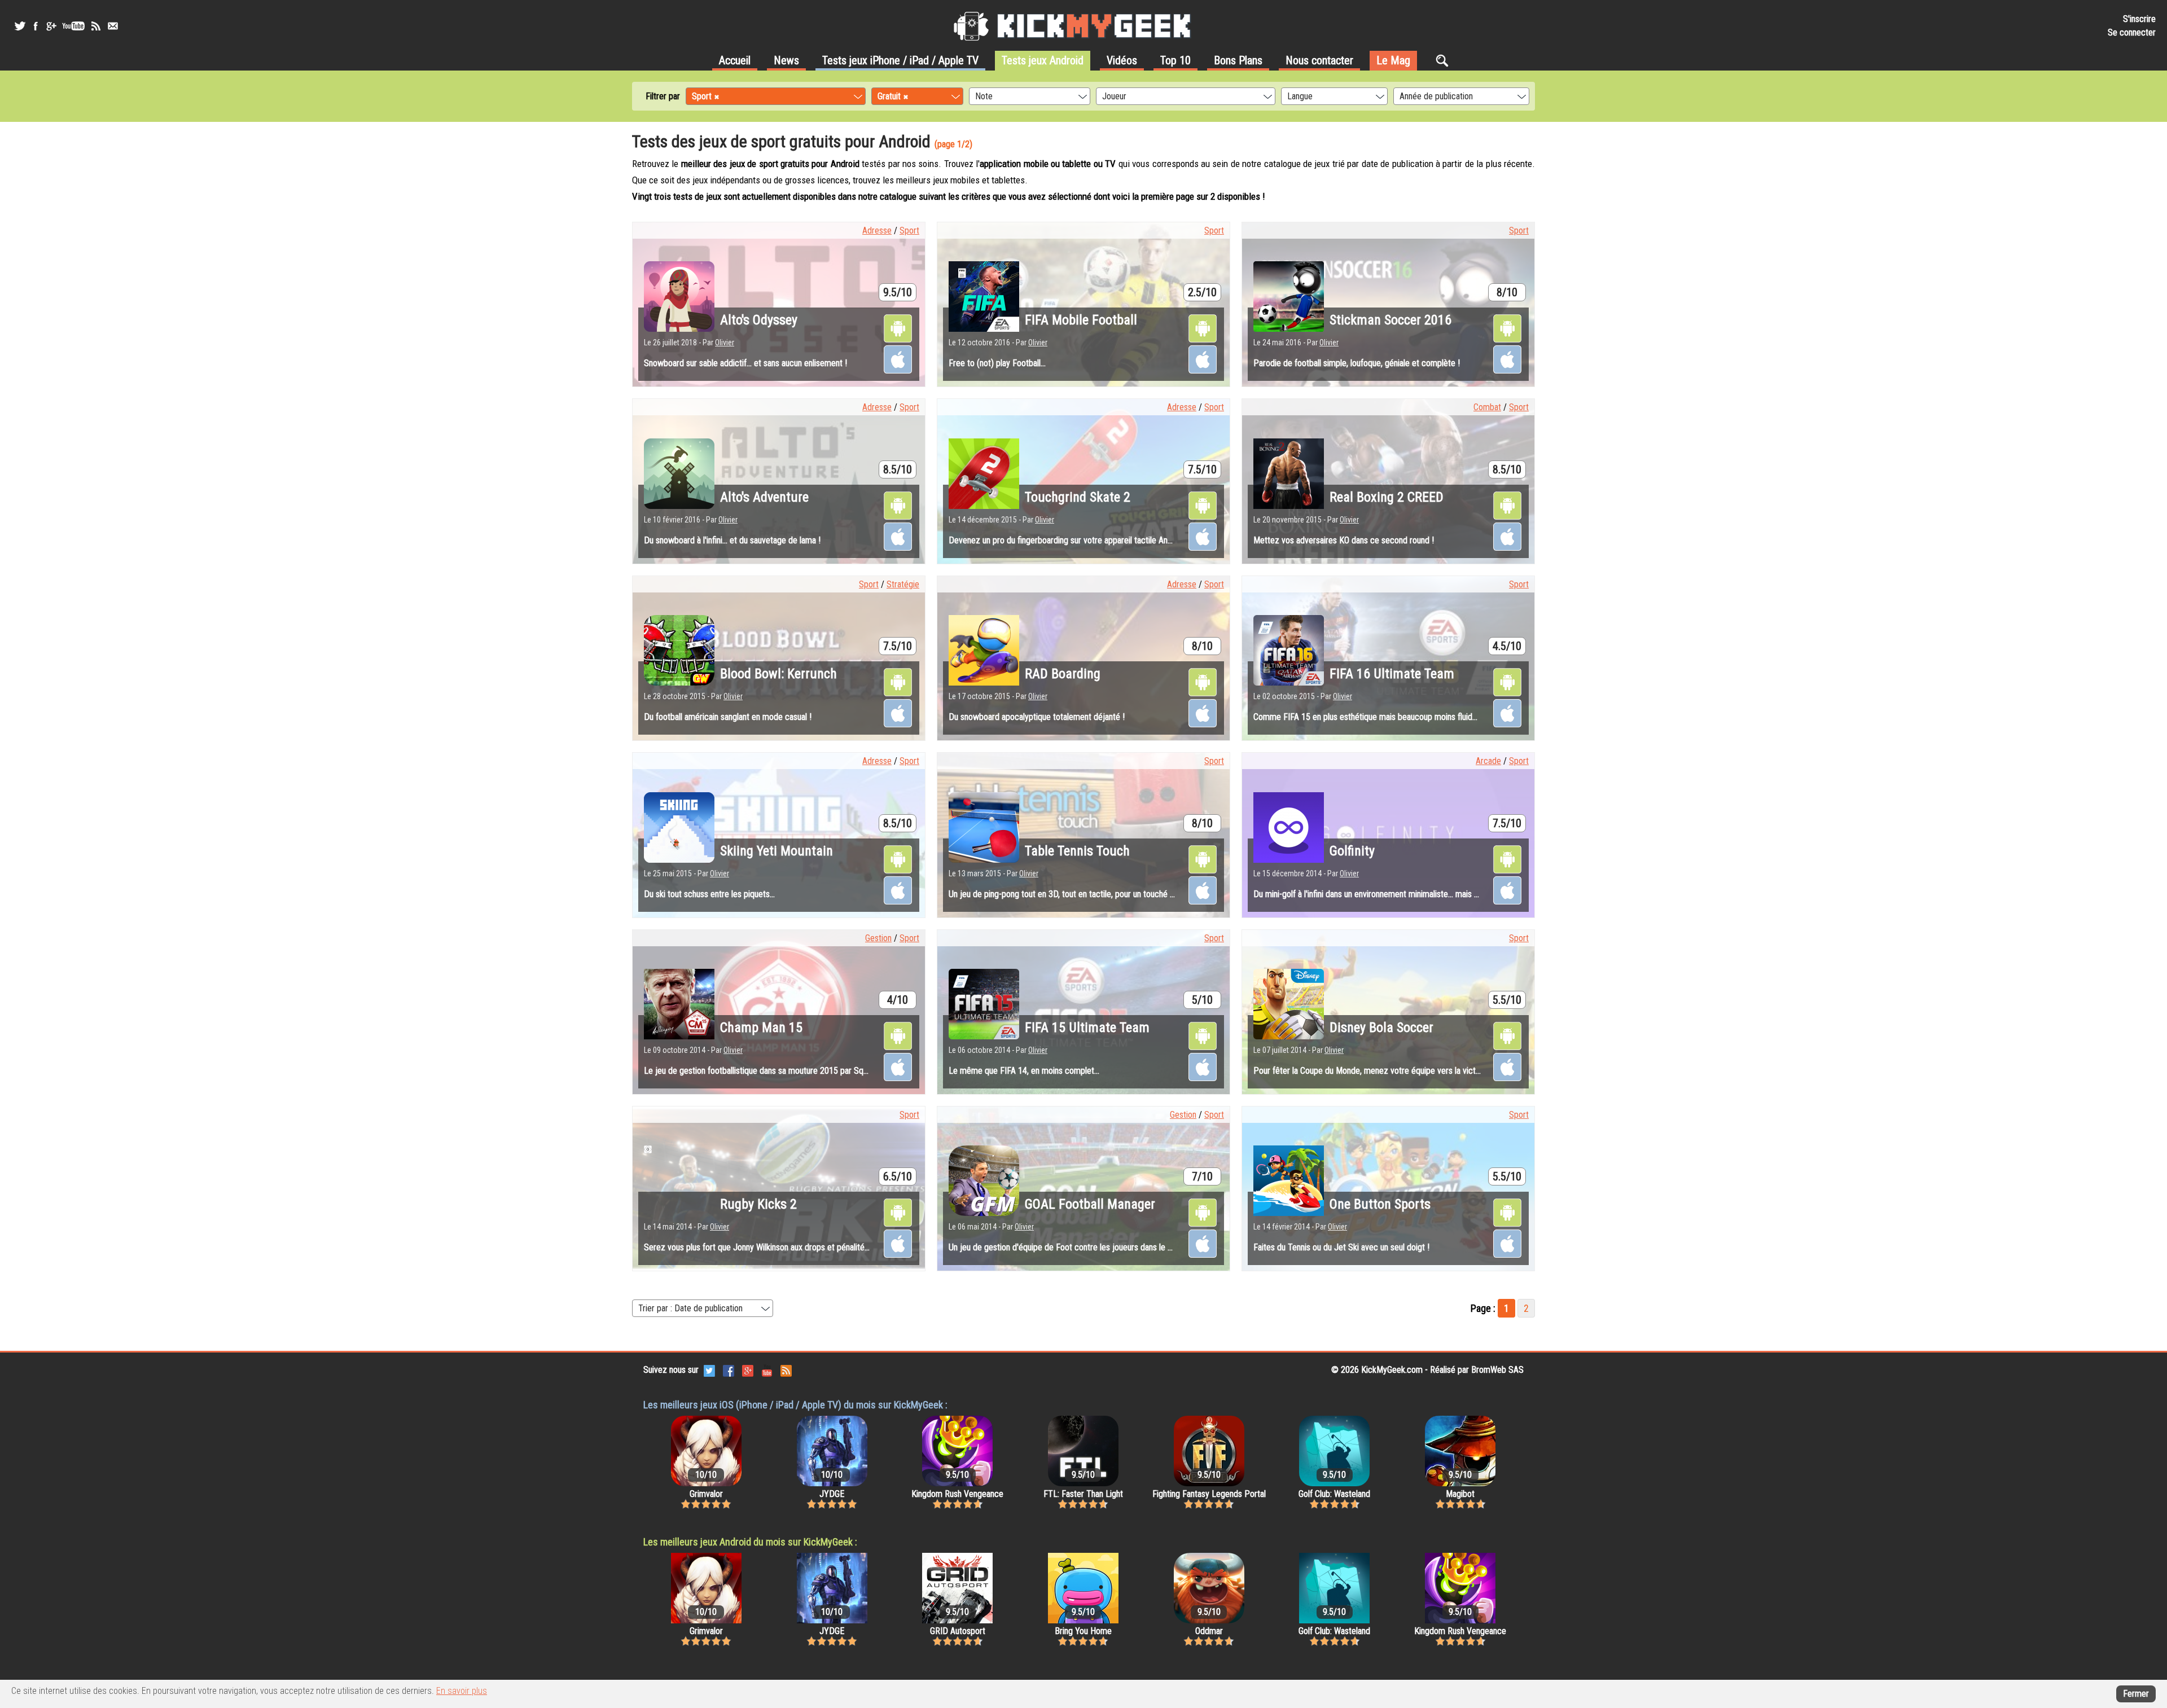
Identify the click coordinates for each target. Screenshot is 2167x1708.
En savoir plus (462, 1691)
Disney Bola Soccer (1381, 1028)
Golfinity (1352, 851)
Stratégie (903, 584)
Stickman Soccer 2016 (1390, 320)
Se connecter (2132, 32)
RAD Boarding (1063, 674)
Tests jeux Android (1043, 60)
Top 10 (1175, 60)
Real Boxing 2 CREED (1387, 497)
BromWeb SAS (1497, 1370)
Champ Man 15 (761, 1028)
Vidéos (1122, 60)
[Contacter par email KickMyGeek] (113, 26)
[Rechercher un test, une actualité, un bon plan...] (1445, 60)
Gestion (878, 938)
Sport (909, 230)
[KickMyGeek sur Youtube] (73, 26)
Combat (1487, 407)
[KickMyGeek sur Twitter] (20, 26)
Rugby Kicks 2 (758, 1204)
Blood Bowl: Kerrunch (778, 674)
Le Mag (1393, 60)
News (786, 60)
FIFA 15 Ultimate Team (1087, 1028)
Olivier (725, 343)
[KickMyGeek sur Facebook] (35, 26)
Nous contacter (1319, 60)
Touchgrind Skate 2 (1078, 497)
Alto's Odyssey (759, 320)
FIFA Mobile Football (1081, 320)
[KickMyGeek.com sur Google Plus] (748, 1370)
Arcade (1488, 761)
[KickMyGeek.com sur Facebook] (729, 1370)
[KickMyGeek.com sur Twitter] (709, 1370)
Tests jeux (900, 60)
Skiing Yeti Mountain (777, 851)
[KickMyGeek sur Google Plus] (51, 26)
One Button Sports (1380, 1204)
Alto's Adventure (764, 497)
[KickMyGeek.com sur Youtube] (767, 1370)
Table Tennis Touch (1077, 851)
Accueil (735, 60)
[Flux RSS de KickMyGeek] (96, 26)
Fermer (2136, 1694)
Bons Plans (1238, 60)
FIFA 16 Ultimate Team (1392, 674)
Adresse (877, 230)
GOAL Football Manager (1090, 1204)
